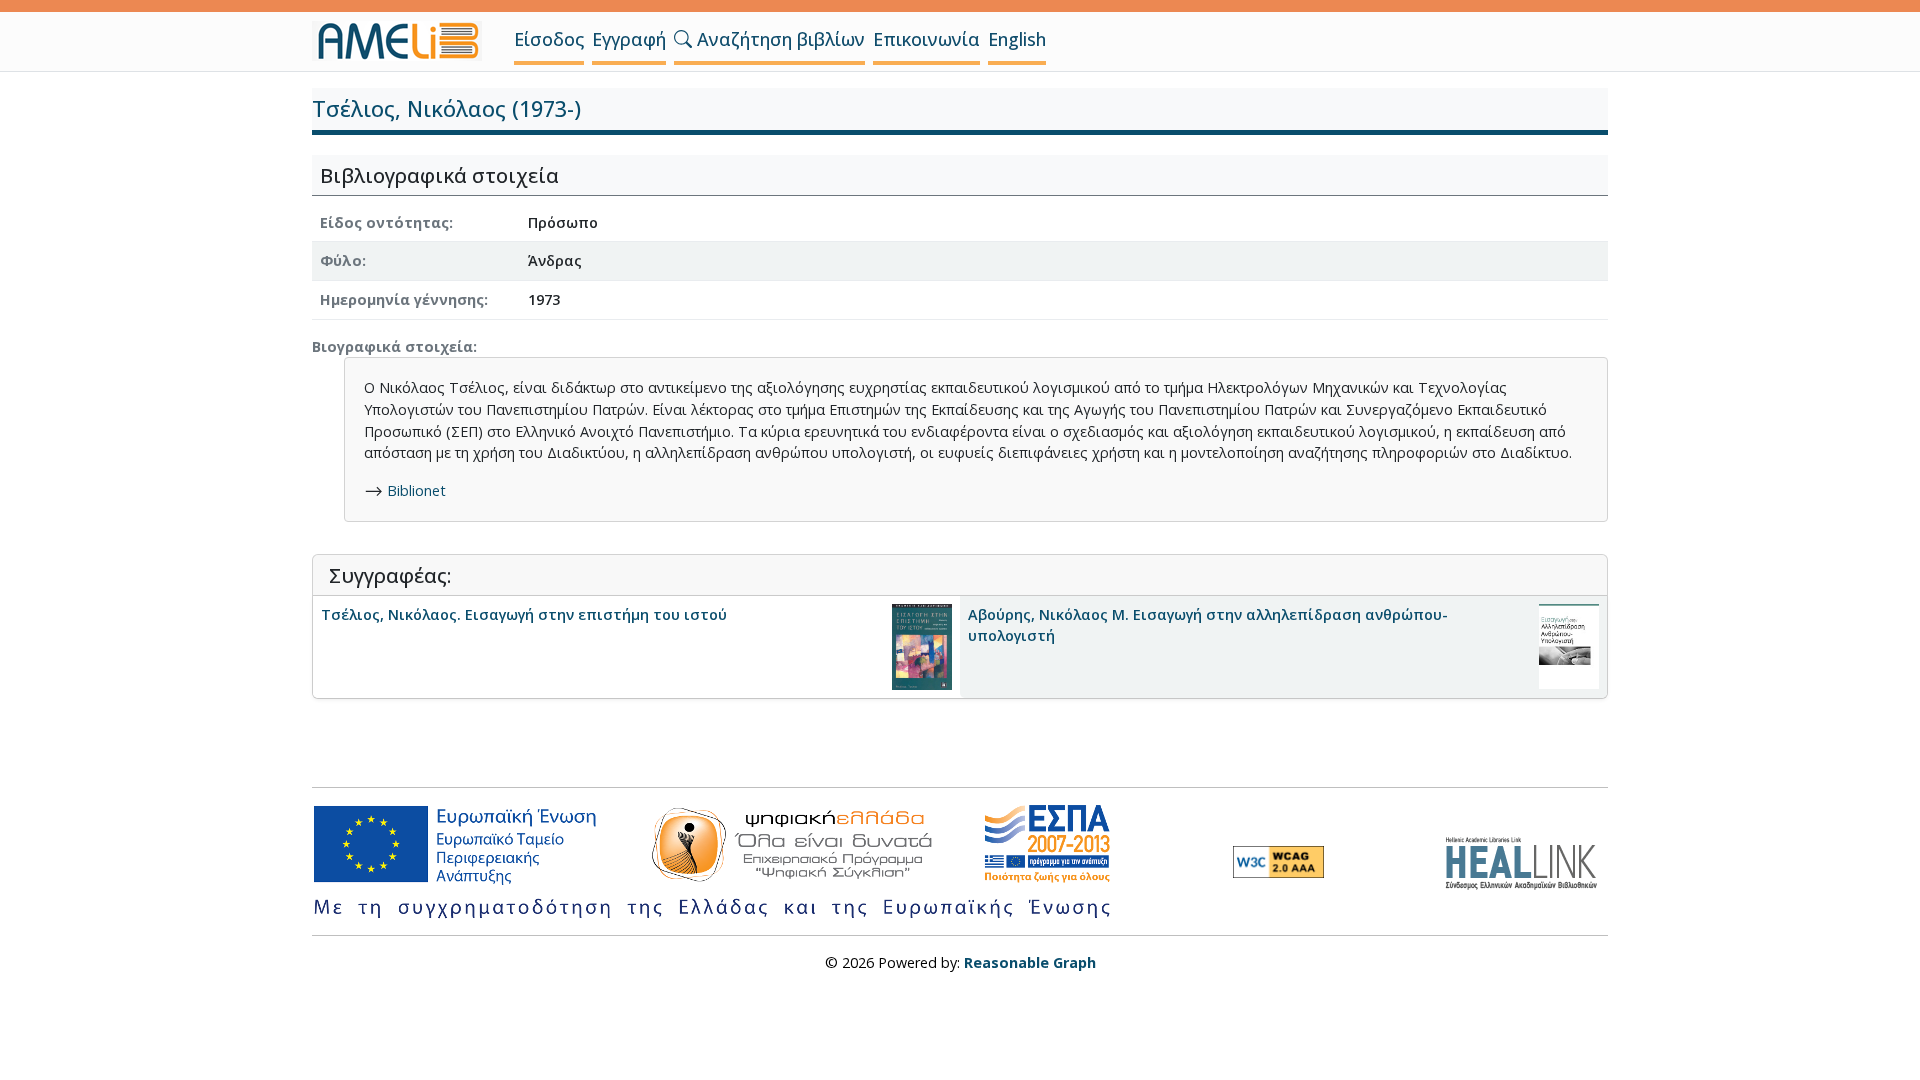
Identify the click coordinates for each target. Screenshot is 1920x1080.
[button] (683, 39)
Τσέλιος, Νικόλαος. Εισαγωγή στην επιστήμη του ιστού (524, 614)
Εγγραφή (629, 39)
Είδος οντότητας (384, 222)
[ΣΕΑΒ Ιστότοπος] (1526, 860)
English (1017, 39)
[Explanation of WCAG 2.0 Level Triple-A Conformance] (1278, 862)
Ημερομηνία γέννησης (402, 299)
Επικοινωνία (926, 39)
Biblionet (416, 490)
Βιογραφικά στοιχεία (392, 346)
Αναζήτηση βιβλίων (778, 39)
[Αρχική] (405, 41)
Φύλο (341, 260)
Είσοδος (549, 39)
